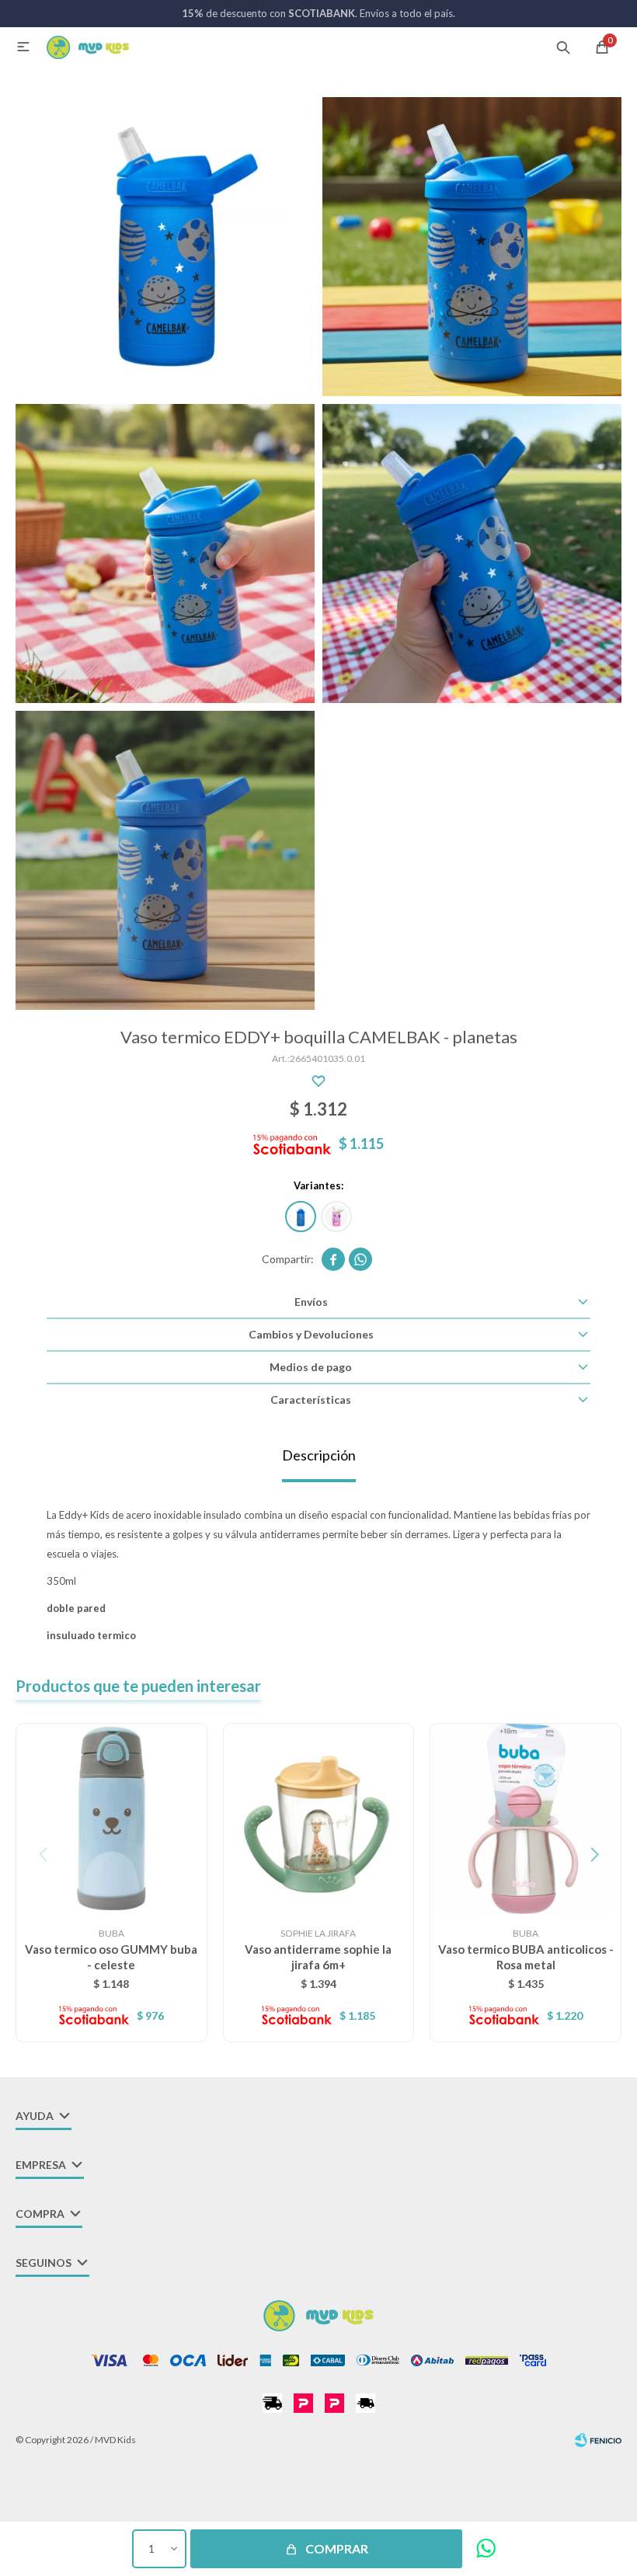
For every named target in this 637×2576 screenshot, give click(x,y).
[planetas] (301, 1217)
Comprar (337, 2548)
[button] (563, 47)
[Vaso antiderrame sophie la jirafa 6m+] (319, 1819)
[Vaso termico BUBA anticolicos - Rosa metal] (526, 1819)
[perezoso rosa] (336, 1217)
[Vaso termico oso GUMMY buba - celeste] (111, 1819)
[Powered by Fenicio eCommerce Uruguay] (598, 2440)
